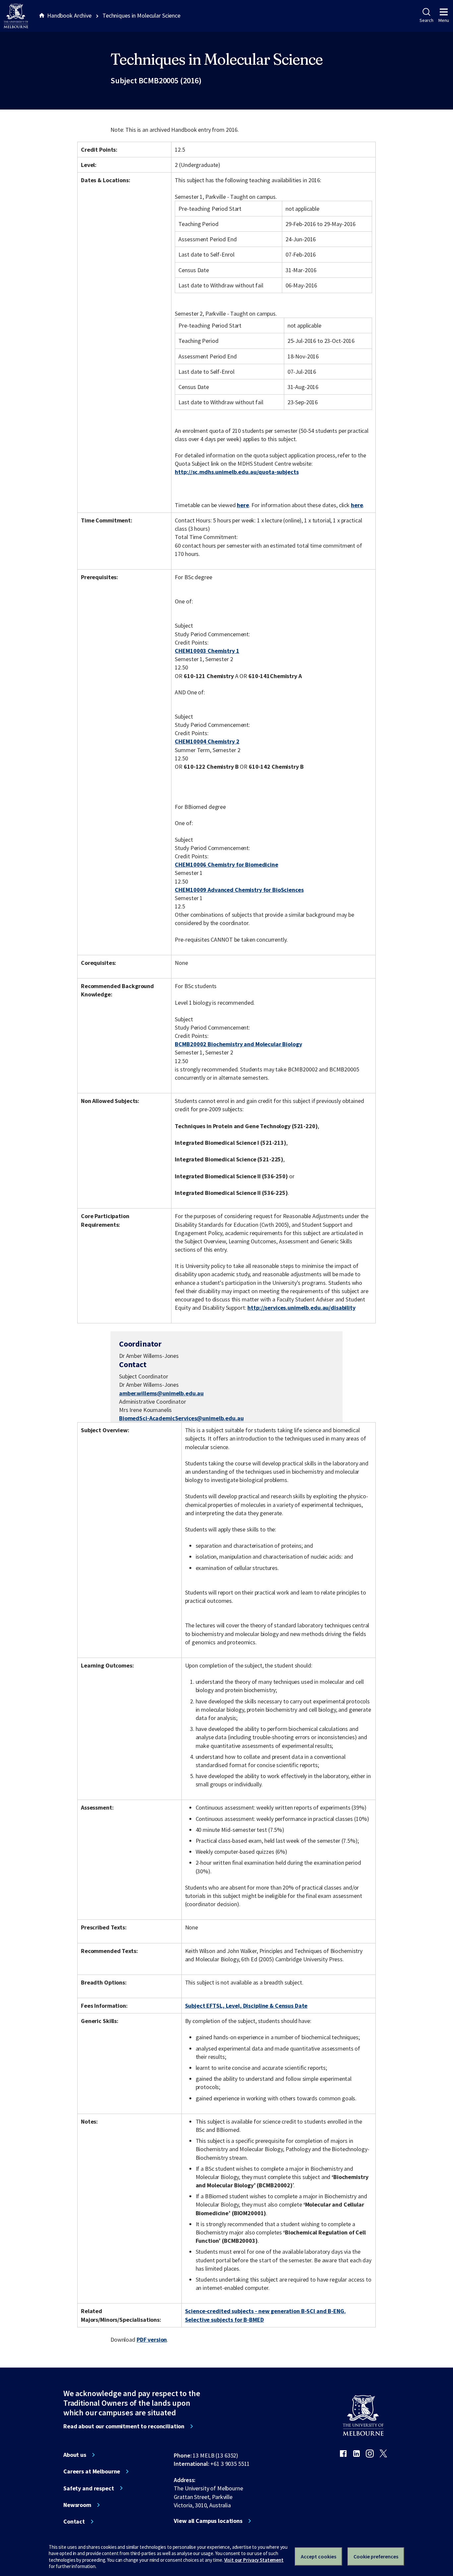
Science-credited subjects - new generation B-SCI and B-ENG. (265, 2311)
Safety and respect (89, 2488)
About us (75, 2455)
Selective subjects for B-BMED (225, 2320)
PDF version (152, 2340)
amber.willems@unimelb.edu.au (161, 1393)
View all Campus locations (208, 2521)
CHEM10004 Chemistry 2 (207, 741)
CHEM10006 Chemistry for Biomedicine (226, 864)
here (243, 505)
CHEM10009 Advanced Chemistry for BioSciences (239, 890)
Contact (74, 2522)
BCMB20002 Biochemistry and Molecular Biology (238, 1044)
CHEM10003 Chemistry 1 (207, 651)
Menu (444, 20)
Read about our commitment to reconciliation (124, 2426)
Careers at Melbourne (92, 2471)
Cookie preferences (376, 2556)
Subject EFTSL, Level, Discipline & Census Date (246, 2006)
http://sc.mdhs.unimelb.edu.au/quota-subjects (237, 472)
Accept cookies (319, 2556)
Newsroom (77, 2505)
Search (426, 20)
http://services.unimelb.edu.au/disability (301, 1308)
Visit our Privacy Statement (254, 2560)
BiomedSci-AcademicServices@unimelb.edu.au (181, 1418)
